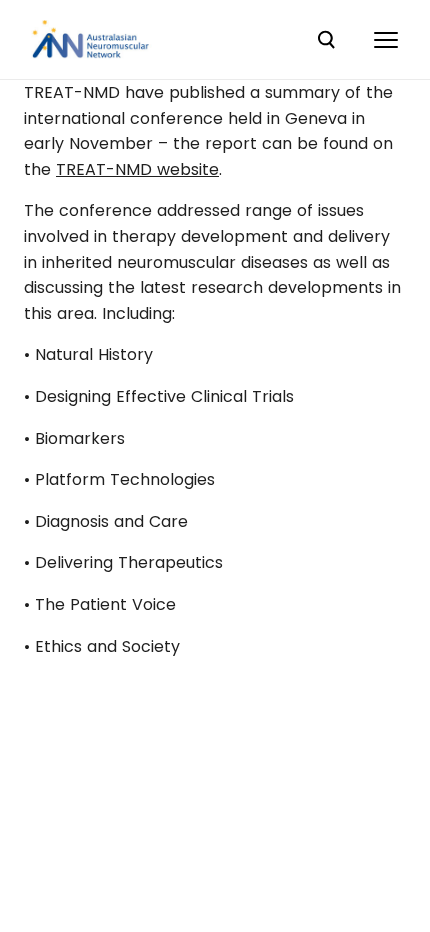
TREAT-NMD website (137, 169)
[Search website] (326, 40)
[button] (386, 40)
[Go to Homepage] (90, 40)
